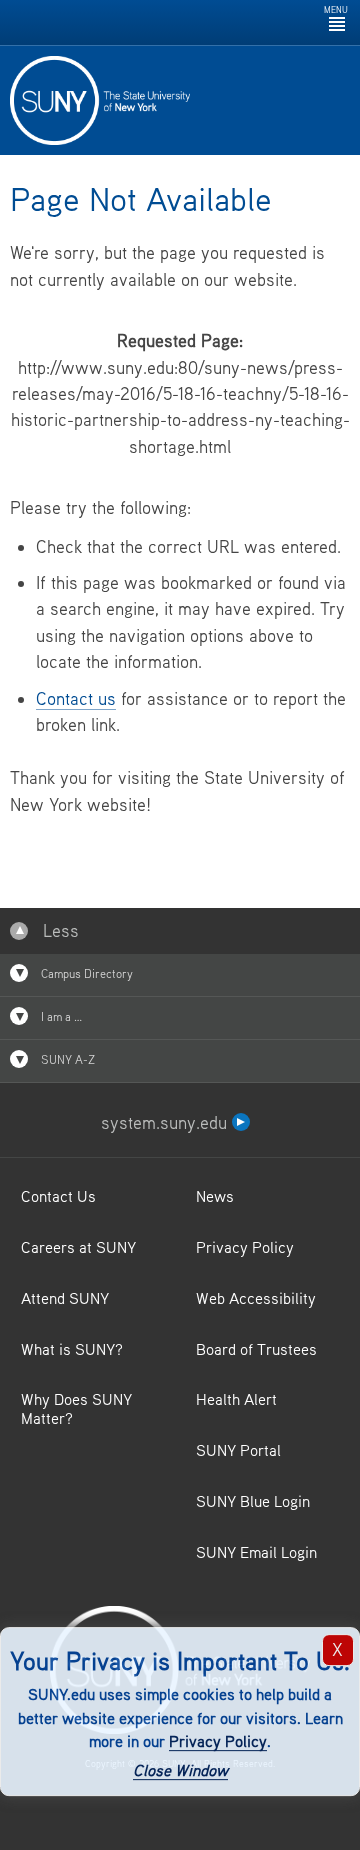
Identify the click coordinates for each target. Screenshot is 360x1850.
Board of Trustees (256, 1349)
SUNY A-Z (66, 1059)
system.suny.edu (166, 1122)
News (215, 1196)
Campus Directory (85, 973)
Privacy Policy (218, 1742)
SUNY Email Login (256, 1552)
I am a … (60, 1016)
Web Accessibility (256, 1298)
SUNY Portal (238, 1450)
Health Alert (236, 1399)
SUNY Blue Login (253, 1501)
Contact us (76, 698)
